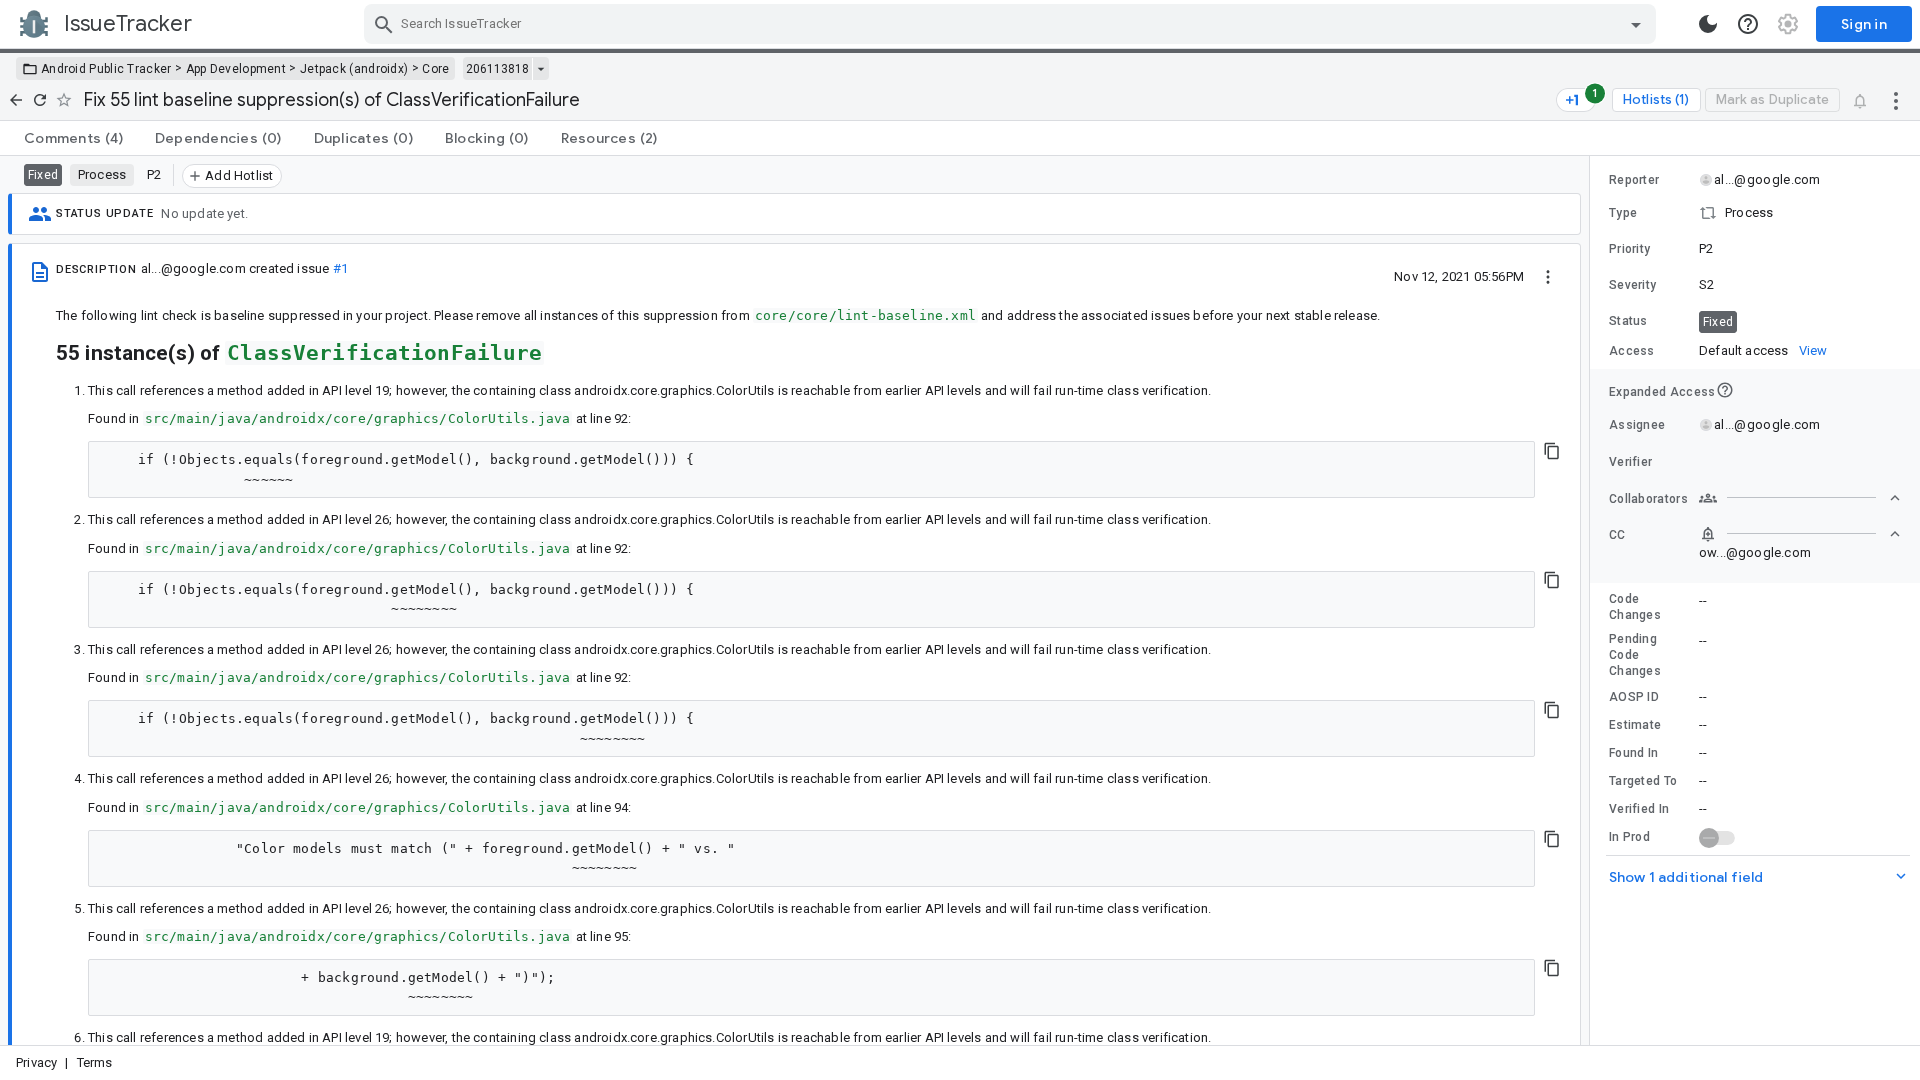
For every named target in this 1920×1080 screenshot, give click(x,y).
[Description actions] (1548, 276)
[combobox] (1012, 24)
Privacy (36, 1062)
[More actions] (1896, 100)
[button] (1755, 213)
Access (1632, 351)
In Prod (1629, 837)
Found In (1633, 753)
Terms (95, 1062)
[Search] (384, 24)
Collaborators (1648, 499)
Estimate (1635, 725)
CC (1617, 535)
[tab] (73, 138)
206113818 (497, 69)
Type (1623, 213)
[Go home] (16, 100)
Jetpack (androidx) (354, 69)
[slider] (1593, 600)
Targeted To (1643, 781)
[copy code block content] (1552, 451)
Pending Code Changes (1635, 655)
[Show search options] (1636, 24)
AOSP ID (1634, 697)
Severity (1632, 285)
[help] (1748, 24)
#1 (340, 268)
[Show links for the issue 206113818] (540, 69)
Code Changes (1635, 607)
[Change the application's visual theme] (1708, 24)
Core (435, 69)
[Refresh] (40, 100)
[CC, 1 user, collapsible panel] (1800, 534)
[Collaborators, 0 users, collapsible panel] (1800, 498)
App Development (236, 69)
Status (1628, 321)
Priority (1629, 249)
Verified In (1639, 809)
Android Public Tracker (106, 69)
